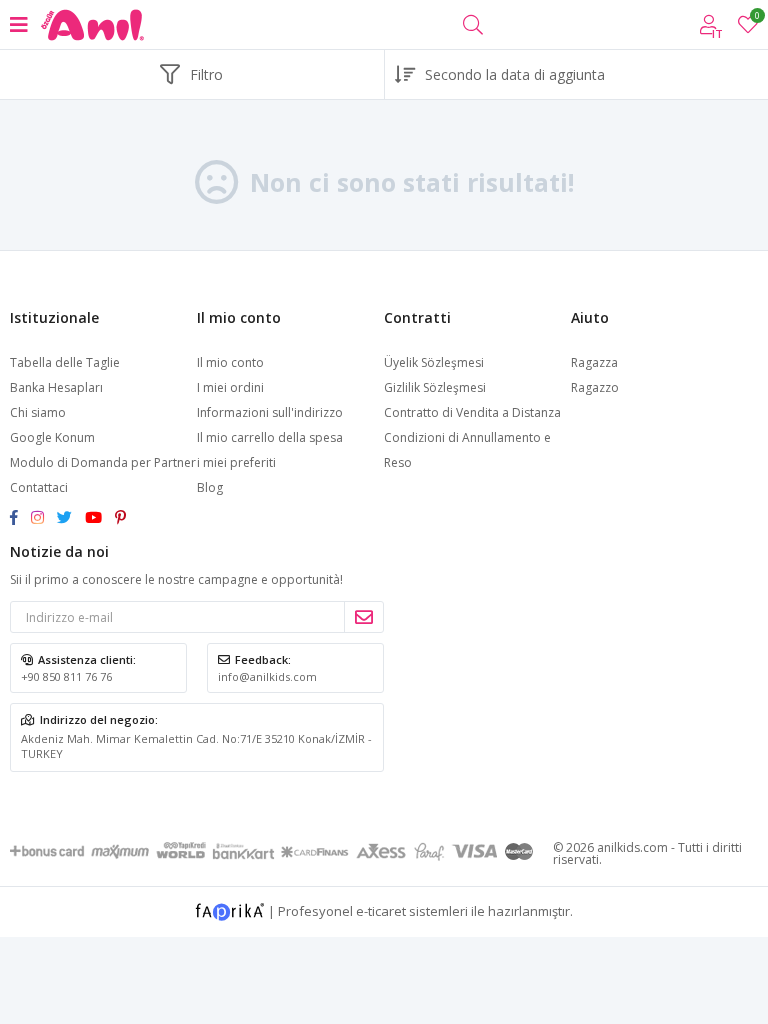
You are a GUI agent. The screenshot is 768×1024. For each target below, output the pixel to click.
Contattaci (39, 487)
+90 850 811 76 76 (66, 676)
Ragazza (594, 362)
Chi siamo (38, 412)
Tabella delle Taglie (65, 362)
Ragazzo (595, 387)
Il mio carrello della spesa (270, 437)
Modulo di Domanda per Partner (103, 462)
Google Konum (52, 437)
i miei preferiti (756, 18)
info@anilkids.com (267, 676)
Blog (210, 487)
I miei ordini (230, 387)
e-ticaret (381, 910)
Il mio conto (230, 362)
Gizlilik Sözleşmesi (435, 387)
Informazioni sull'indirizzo (270, 412)
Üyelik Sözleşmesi (434, 362)
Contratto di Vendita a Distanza (472, 412)
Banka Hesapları (56, 387)
